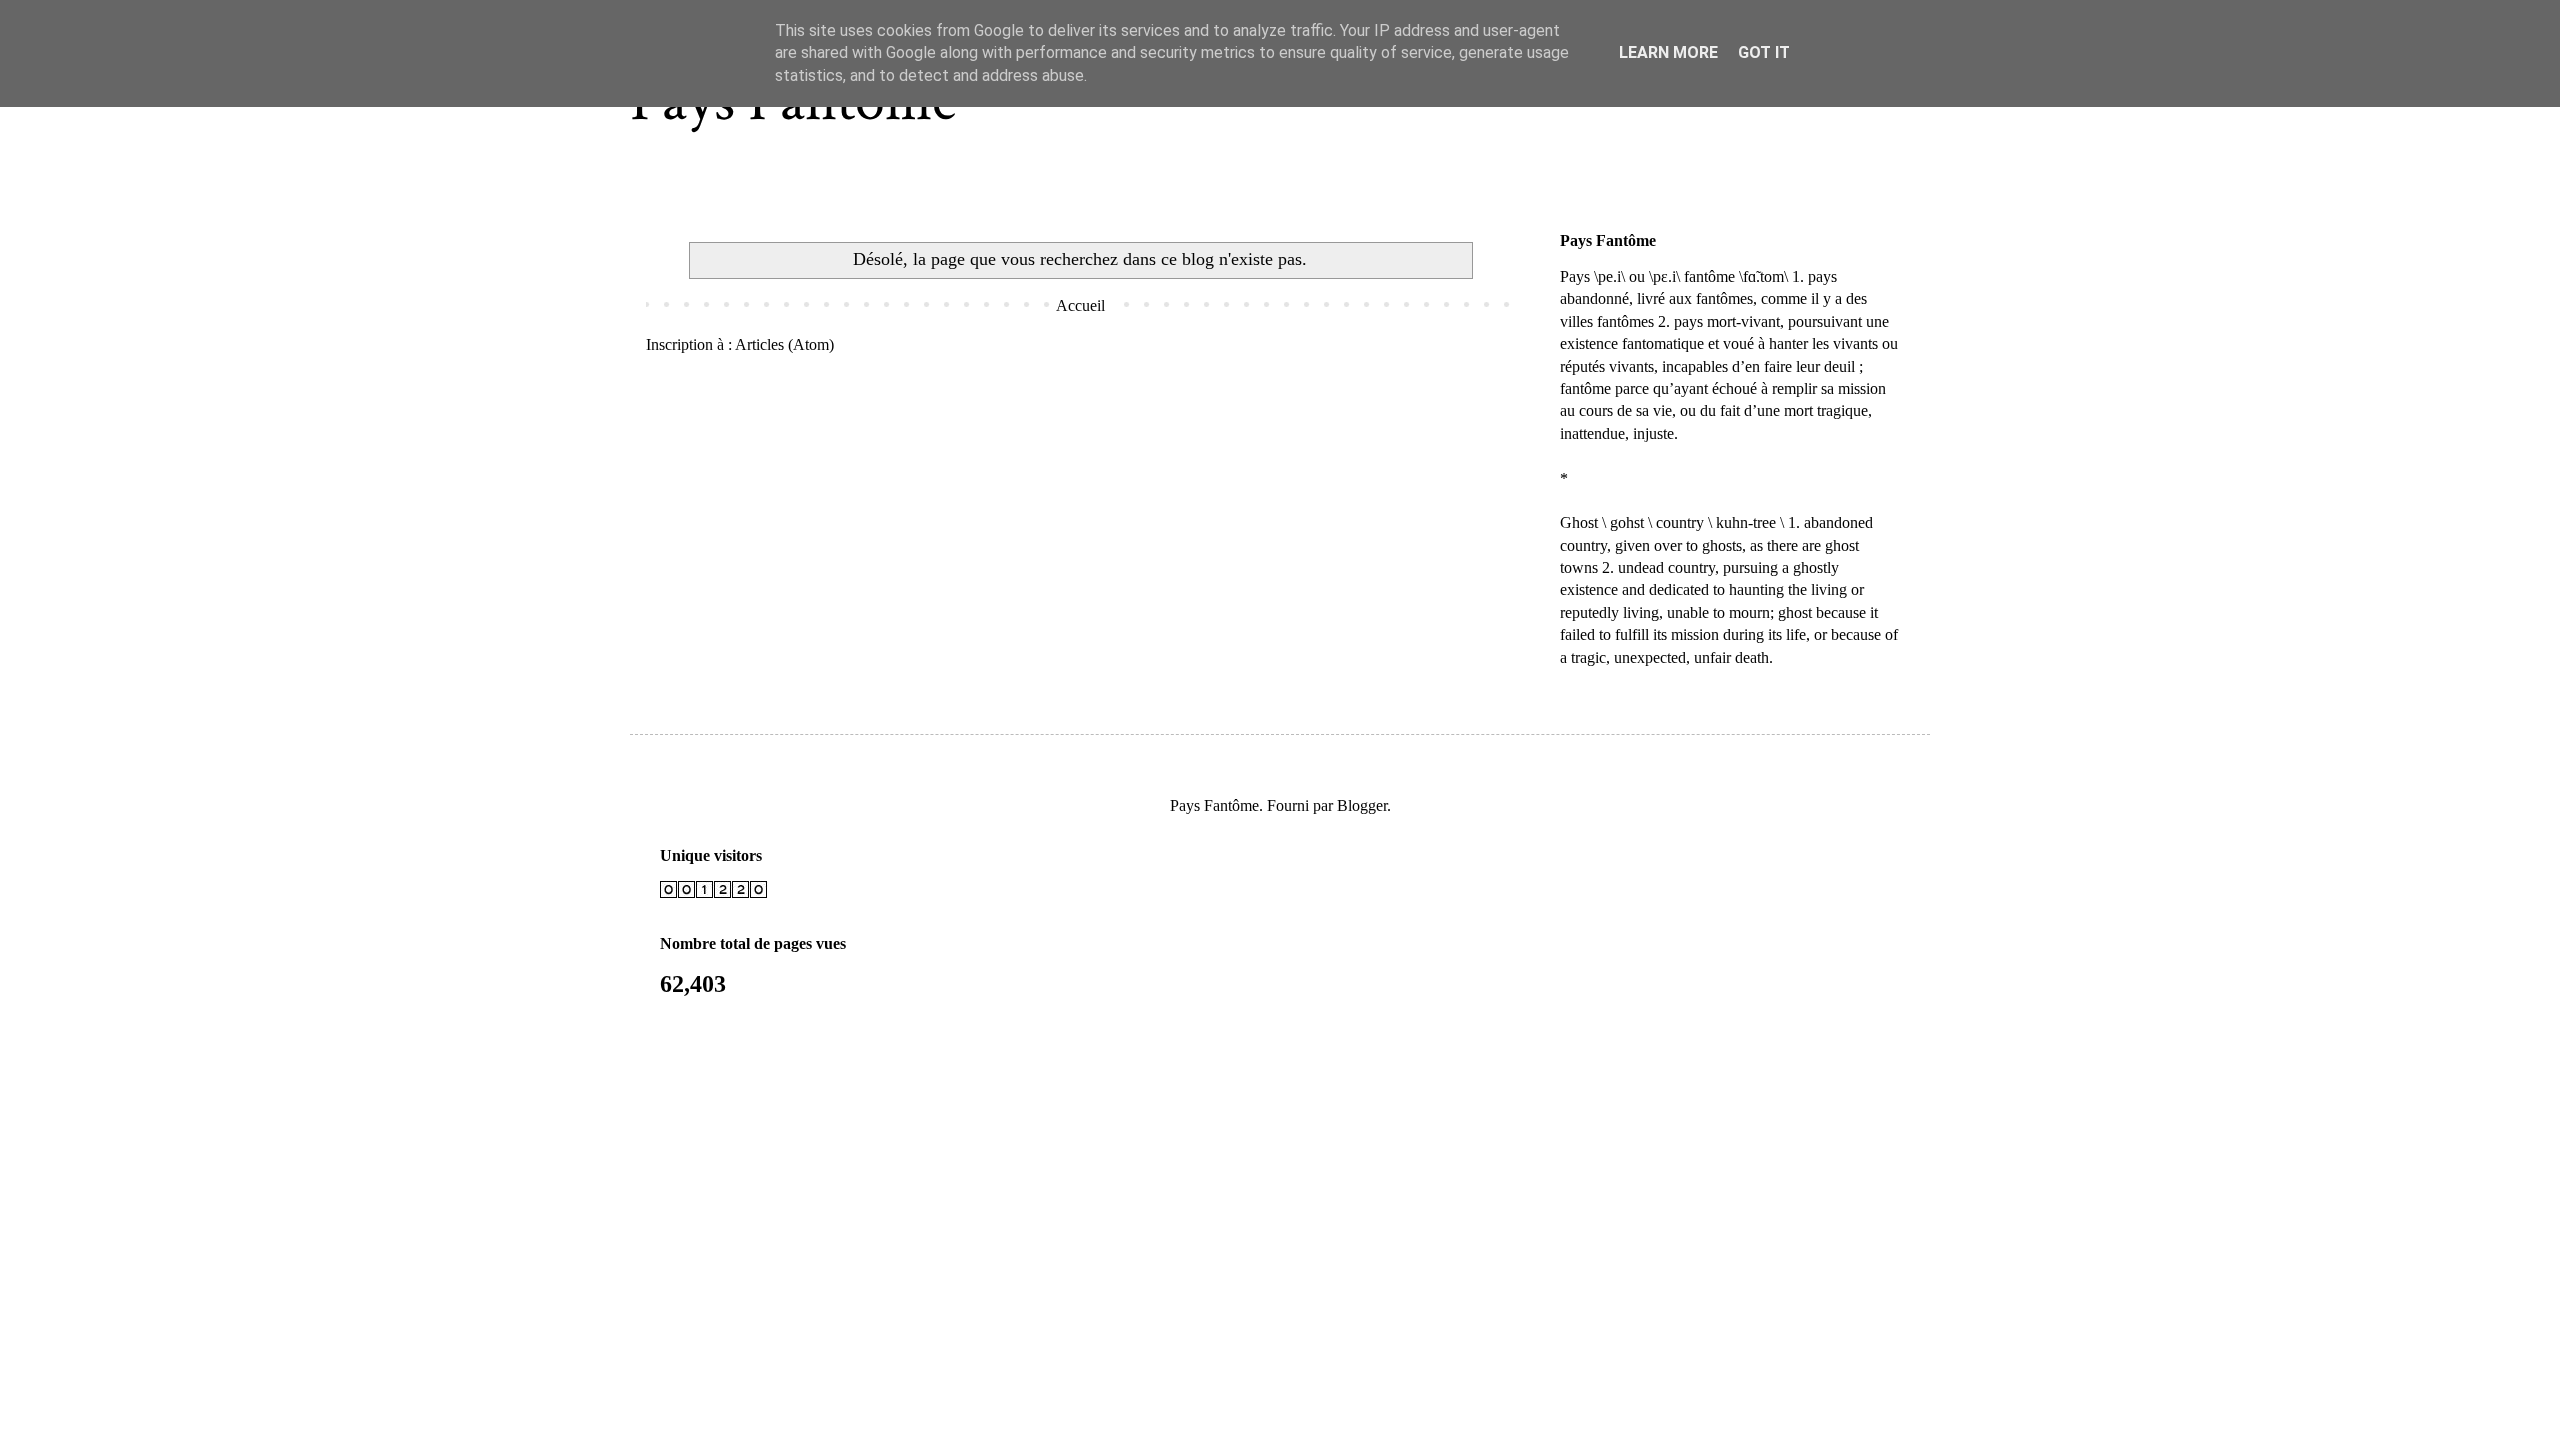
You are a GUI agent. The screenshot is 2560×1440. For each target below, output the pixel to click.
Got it (1764, 52)
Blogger (1362, 805)
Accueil (1080, 305)
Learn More (1668, 52)
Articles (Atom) (784, 344)
